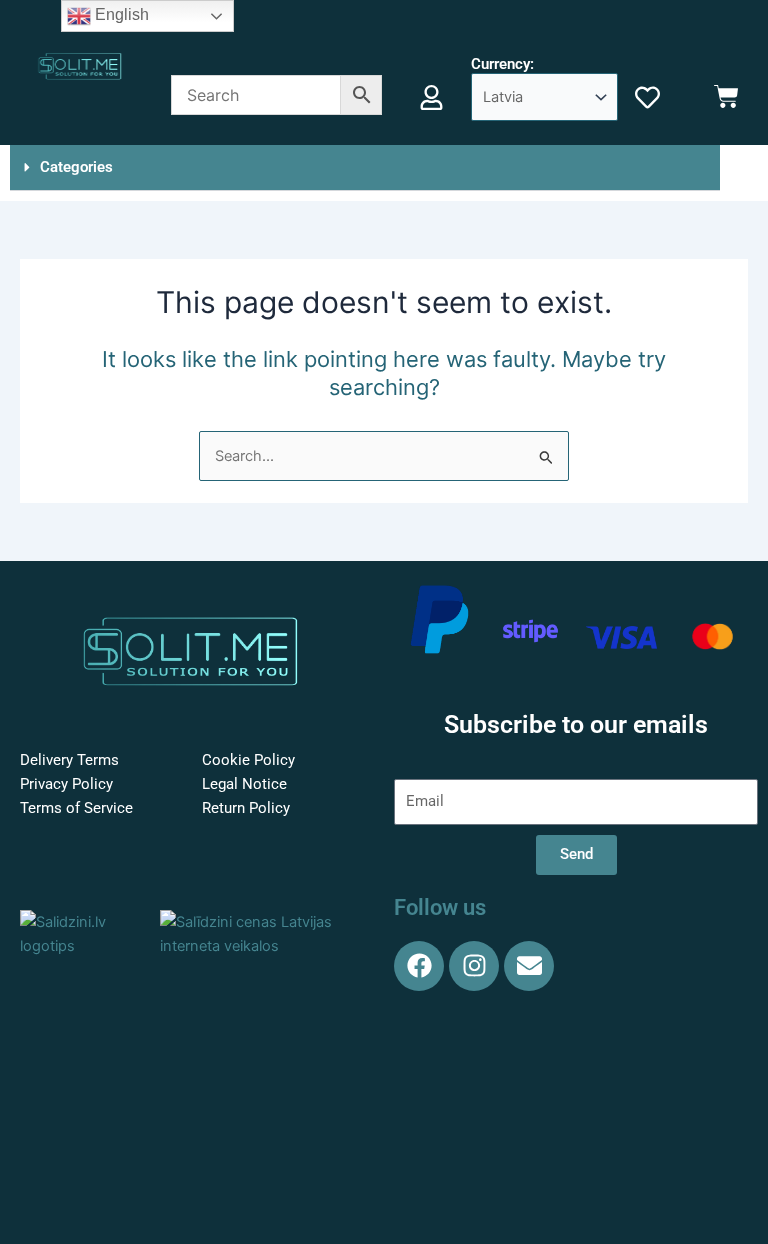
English (120, 14)
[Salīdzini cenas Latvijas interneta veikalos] (262, 933)
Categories (76, 167)
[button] (365, 168)
